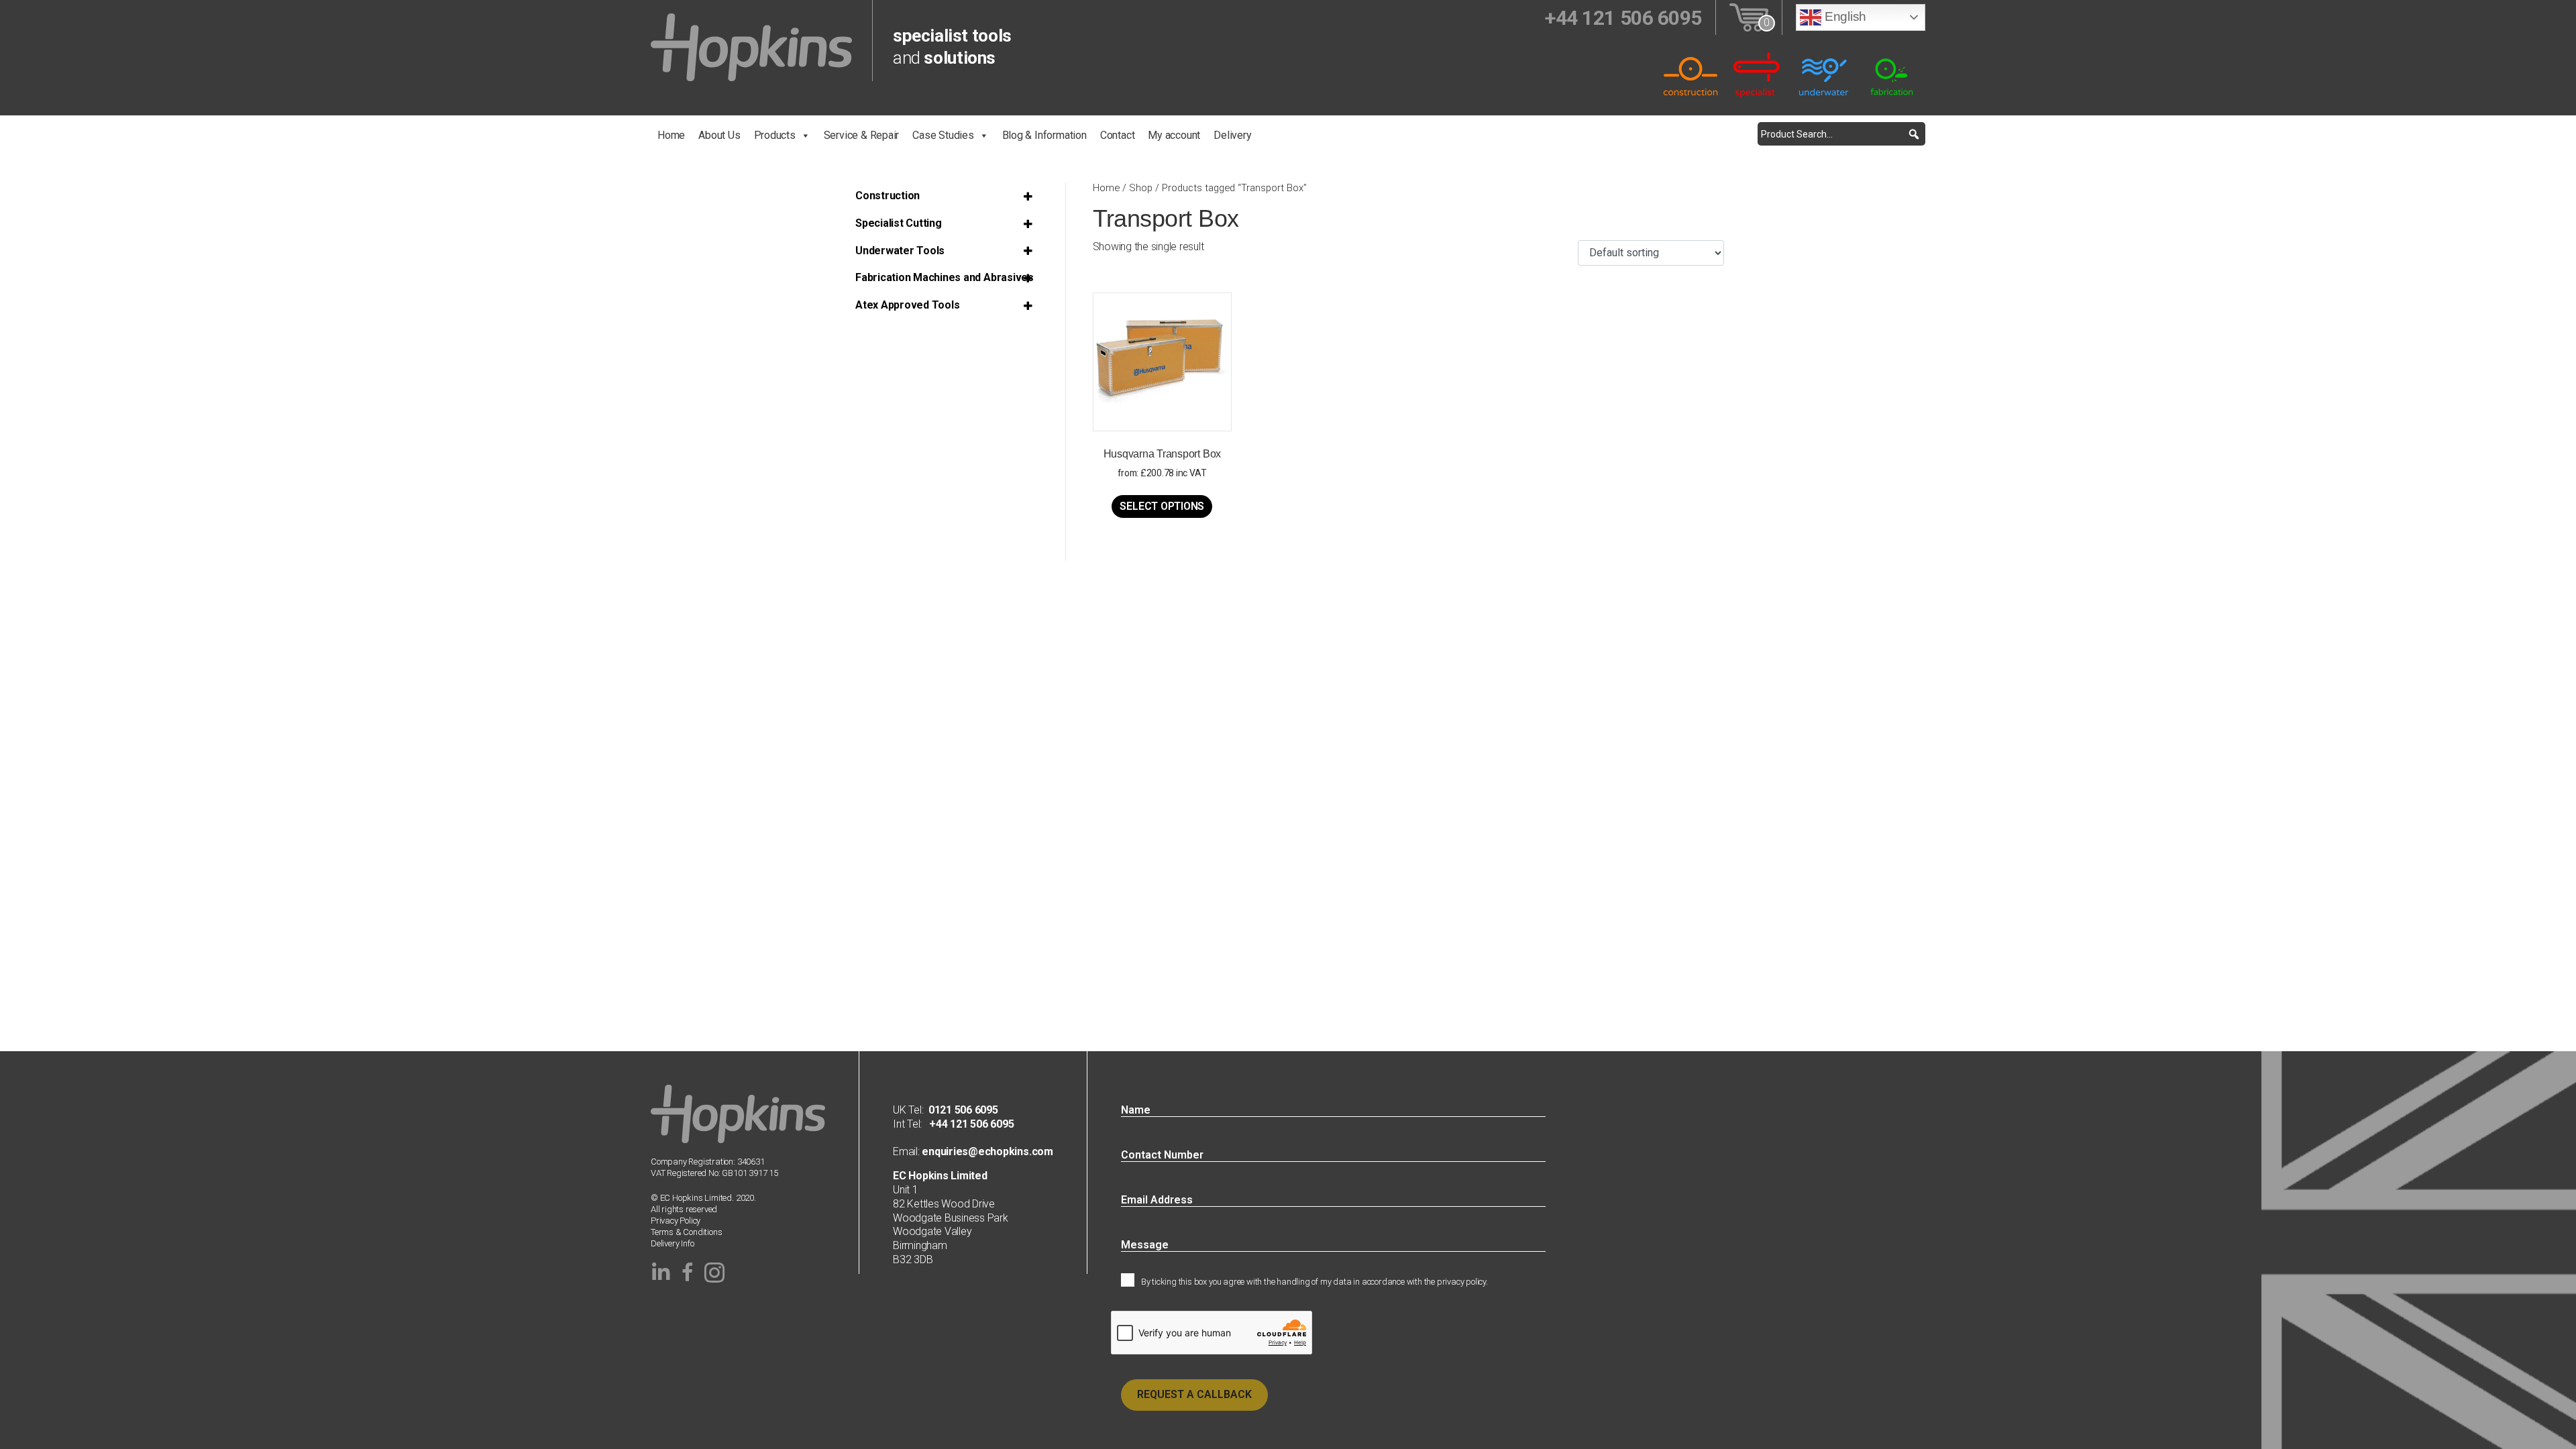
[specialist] (1758, 74)
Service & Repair (862, 135)
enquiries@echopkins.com (986, 1151)
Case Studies (943, 135)
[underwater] (1825, 74)
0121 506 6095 (963, 1110)
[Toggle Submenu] (1031, 196)
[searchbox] (1841, 134)
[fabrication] (1892, 74)
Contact (1118, 135)
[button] (1914, 134)
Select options (1162, 506)
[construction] (1690, 74)
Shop (1141, 188)
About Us (719, 135)
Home (671, 135)
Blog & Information (1044, 135)
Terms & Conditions (687, 1232)
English (1844, 16)
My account (1174, 135)
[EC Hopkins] (751, 47)
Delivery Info (672, 1243)
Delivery (1232, 135)
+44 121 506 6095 (968, 1124)
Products (775, 135)
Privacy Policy (676, 1221)
